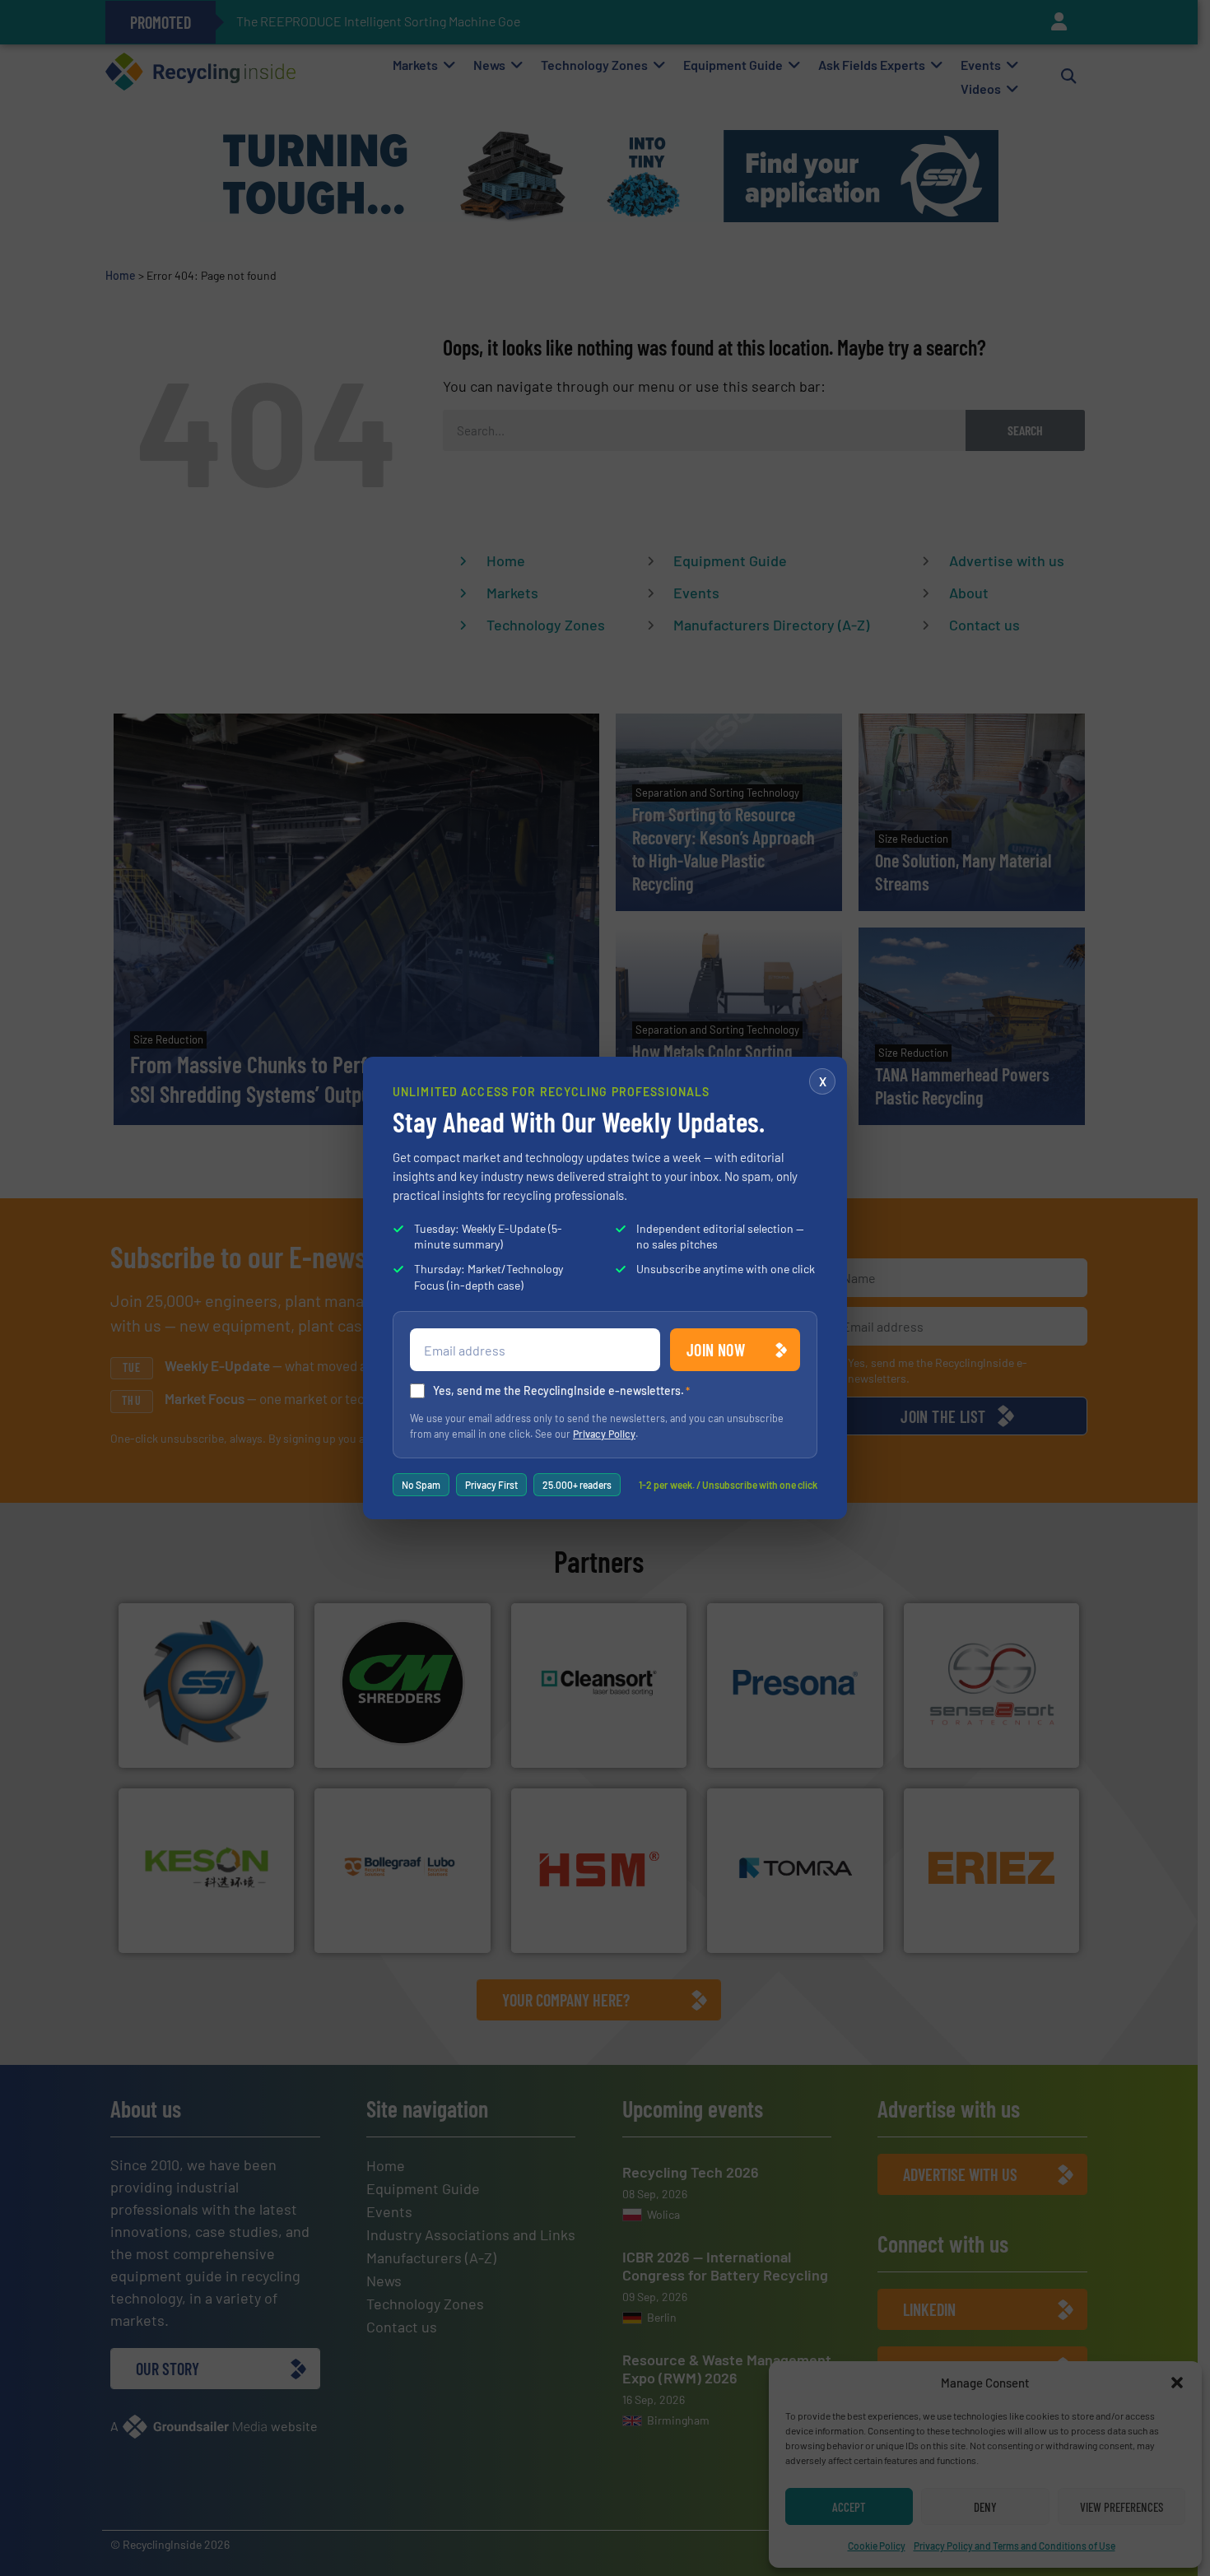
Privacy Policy (604, 1434)
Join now (716, 1350)
